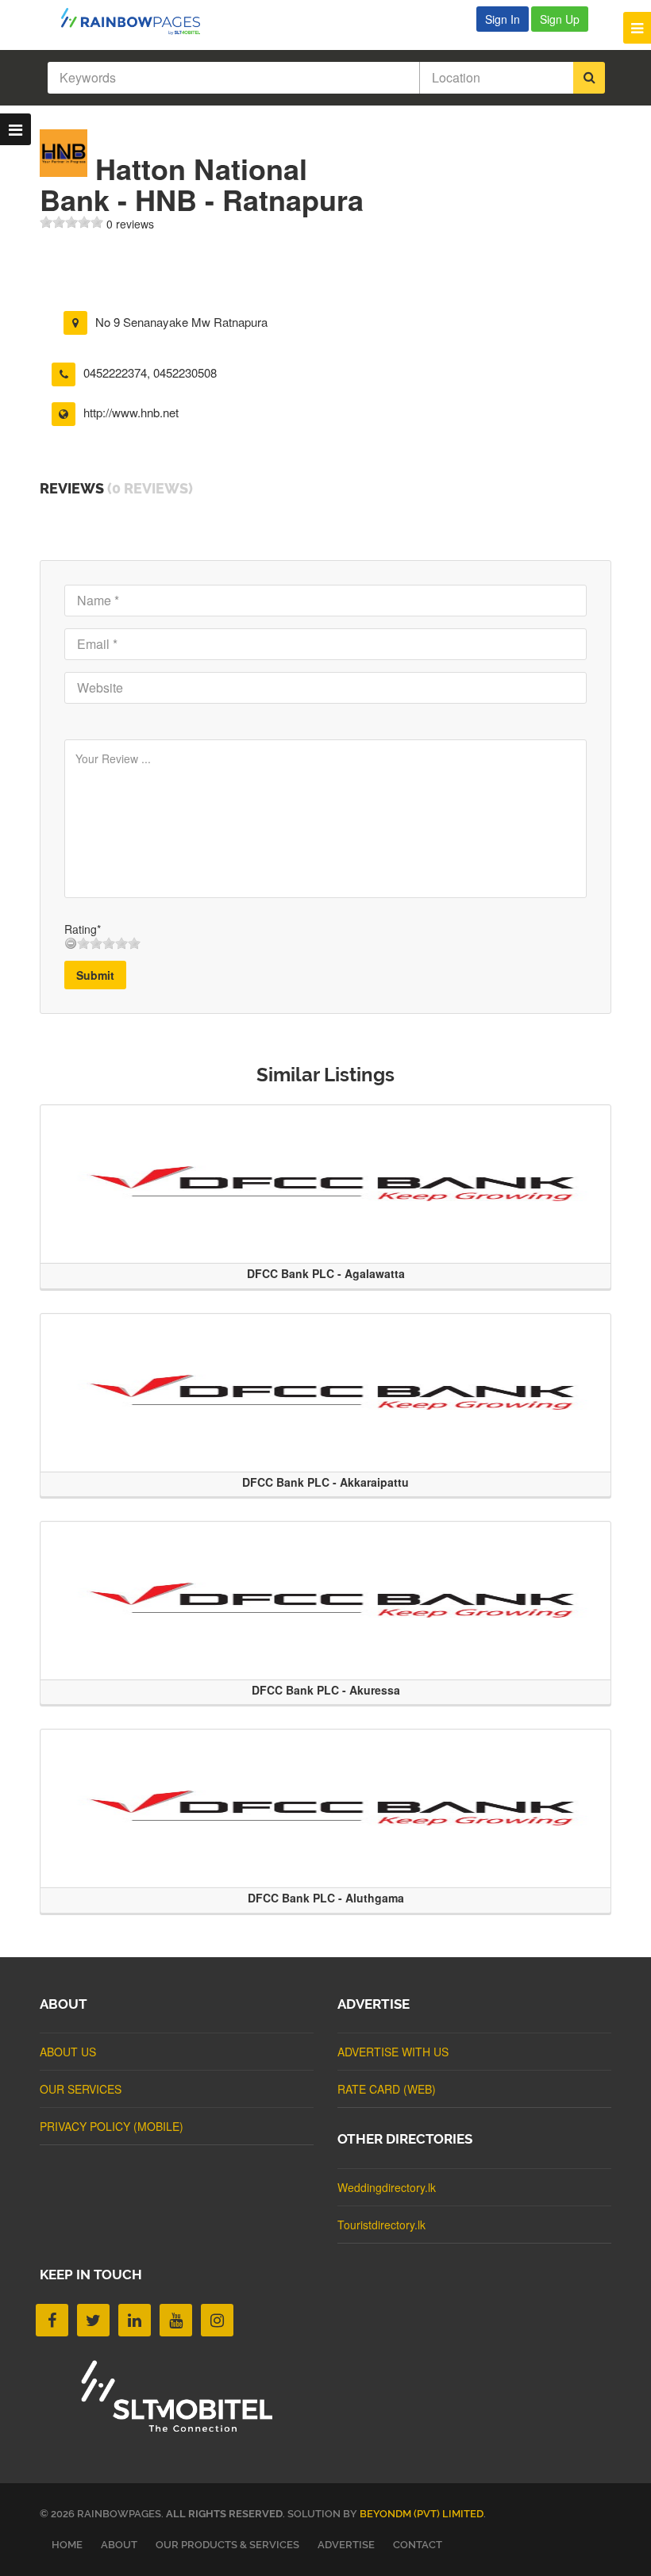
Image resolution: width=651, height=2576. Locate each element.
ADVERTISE (346, 2545)
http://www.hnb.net (131, 412)
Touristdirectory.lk (381, 2225)
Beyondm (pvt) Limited (422, 2514)
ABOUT (119, 2545)
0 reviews (130, 224)
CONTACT (418, 2545)
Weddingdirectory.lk (387, 2187)
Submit (95, 975)
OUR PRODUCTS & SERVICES (227, 2545)
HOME (67, 2545)
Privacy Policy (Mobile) (112, 2126)
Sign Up (560, 19)
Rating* (83, 929)
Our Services (81, 2089)
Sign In (503, 19)
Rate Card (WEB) (387, 2089)
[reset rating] (71, 943)
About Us (68, 2052)
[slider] (71, 222)
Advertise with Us (393, 2052)
